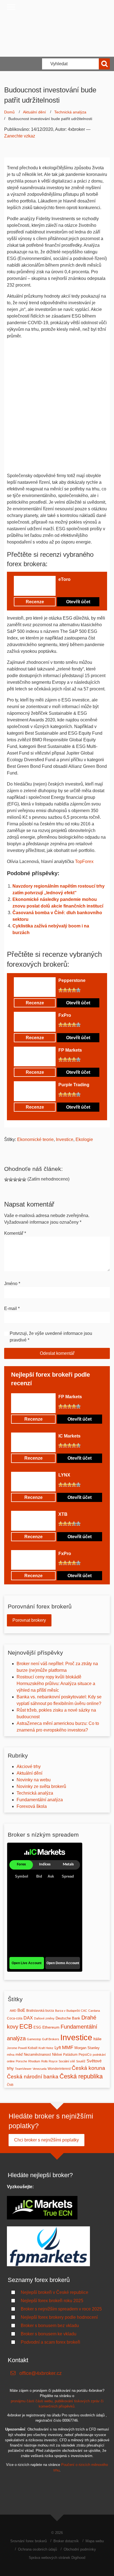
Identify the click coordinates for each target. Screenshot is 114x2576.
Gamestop (34, 2039)
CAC (84, 2011)
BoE (21, 2010)
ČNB (10, 2085)
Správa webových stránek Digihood (57, 2558)
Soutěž (81, 2061)
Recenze (35, 602)
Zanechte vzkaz (20, 136)
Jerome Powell (17, 2048)
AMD (13, 2011)
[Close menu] (11, 7)
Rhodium (34, 2061)
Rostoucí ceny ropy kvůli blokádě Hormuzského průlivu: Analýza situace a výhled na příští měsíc (56, 1684)
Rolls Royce (49, 2061)
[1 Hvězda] (61, 589)
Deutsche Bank (68, 2018)
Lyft (58, 2048)
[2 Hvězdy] (65, 589)
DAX (28, 2018)
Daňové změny (44, 2018)
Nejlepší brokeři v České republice (55, 2292)
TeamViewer (23, 2069)
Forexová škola (32, 1806)
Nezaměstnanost (37, 2054)
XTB (63, 1514)
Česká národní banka (33, 2076)
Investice (65, 1139)
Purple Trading (74, 1085)
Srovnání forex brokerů (28, 2541)
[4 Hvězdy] (74, 589)
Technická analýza (70, 112)
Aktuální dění (34, 112)
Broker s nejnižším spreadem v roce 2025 (61, 2309)
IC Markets (69, 1436)
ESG (37, 2027)
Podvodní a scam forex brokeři (50, 2342)
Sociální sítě (67, 2061)
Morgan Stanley (87, 2048)
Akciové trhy (29, 1767)
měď (19, 2054)
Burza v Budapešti (67, 2011)
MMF (68, 2047)
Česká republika (81, 2076)
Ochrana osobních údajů (37, 2549)
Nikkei (57, 2054)
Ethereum (51, 2027)
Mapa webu (95, 2541)
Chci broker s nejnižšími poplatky (46, 2140)
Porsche (21, 2061)
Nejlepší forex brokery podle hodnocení (59, 2317)
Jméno (12, 1284)
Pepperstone (72, 980)
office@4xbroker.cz (41, 2373)
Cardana (94, 2011)
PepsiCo (85, 2055)
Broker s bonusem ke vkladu (49, 2334)
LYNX (64, 1475)
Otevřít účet (78, 602)
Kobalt (33, 2048)
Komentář (15, 1233)
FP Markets (70, 1050)
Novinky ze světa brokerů (41, 1786)
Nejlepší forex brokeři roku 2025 (52, 2301)
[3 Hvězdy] (69, 589)
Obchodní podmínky (80, 2549)
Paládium (70, 2055)
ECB (26, 2026)
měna (11, 2055)
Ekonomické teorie (35, 1139)
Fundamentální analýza (40, 1800)
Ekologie (84, 1139)
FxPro (65, 1015)
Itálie (97, 2039)
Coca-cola (15, 2018)
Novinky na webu (34, 1780)
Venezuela (40, 2069)
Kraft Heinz (46, 2048)
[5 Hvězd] (78, 589)
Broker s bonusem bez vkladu (50, 2326)
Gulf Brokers (51, 2039)
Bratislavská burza (40, 2011)
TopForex (84, 861)
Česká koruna (88, 2068)
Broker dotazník (66, 2541)
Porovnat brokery (29, 1620)
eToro (64, 579)
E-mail (12, 1308)
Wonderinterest (59, 2069)
